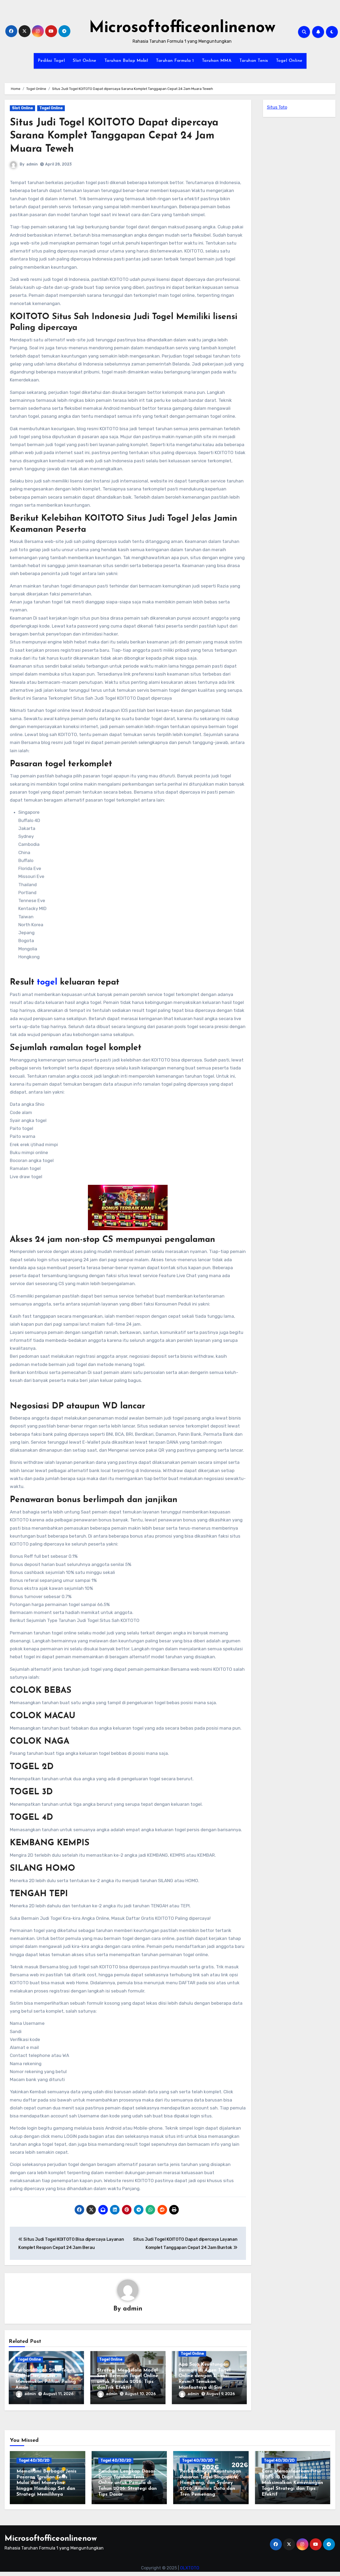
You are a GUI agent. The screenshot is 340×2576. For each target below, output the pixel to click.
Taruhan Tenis (254, 61)
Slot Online (85, 61)
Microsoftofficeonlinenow (182, 28)
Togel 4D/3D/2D (34, 2460)
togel (47, 982)
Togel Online (289, 61)
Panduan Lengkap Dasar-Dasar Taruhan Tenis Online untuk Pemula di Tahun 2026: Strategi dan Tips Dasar (127, 2483)
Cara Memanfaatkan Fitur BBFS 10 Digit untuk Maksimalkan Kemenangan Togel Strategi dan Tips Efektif (292, 2483)
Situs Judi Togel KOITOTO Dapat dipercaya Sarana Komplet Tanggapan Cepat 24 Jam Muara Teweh (114, 136)
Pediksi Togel (51, 61)
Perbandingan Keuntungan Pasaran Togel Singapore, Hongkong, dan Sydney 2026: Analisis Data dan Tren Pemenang (210, 2483)
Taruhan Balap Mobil (126, 61)
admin (32, 164)
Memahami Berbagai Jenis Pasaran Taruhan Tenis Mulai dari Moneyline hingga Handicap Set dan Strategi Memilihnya (46, 2483)
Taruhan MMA (217, 61)
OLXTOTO (190, 2568)
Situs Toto (277, 107)
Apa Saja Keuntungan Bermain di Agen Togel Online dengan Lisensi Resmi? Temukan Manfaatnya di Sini (205, 2376)
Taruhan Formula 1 (175, 61)
